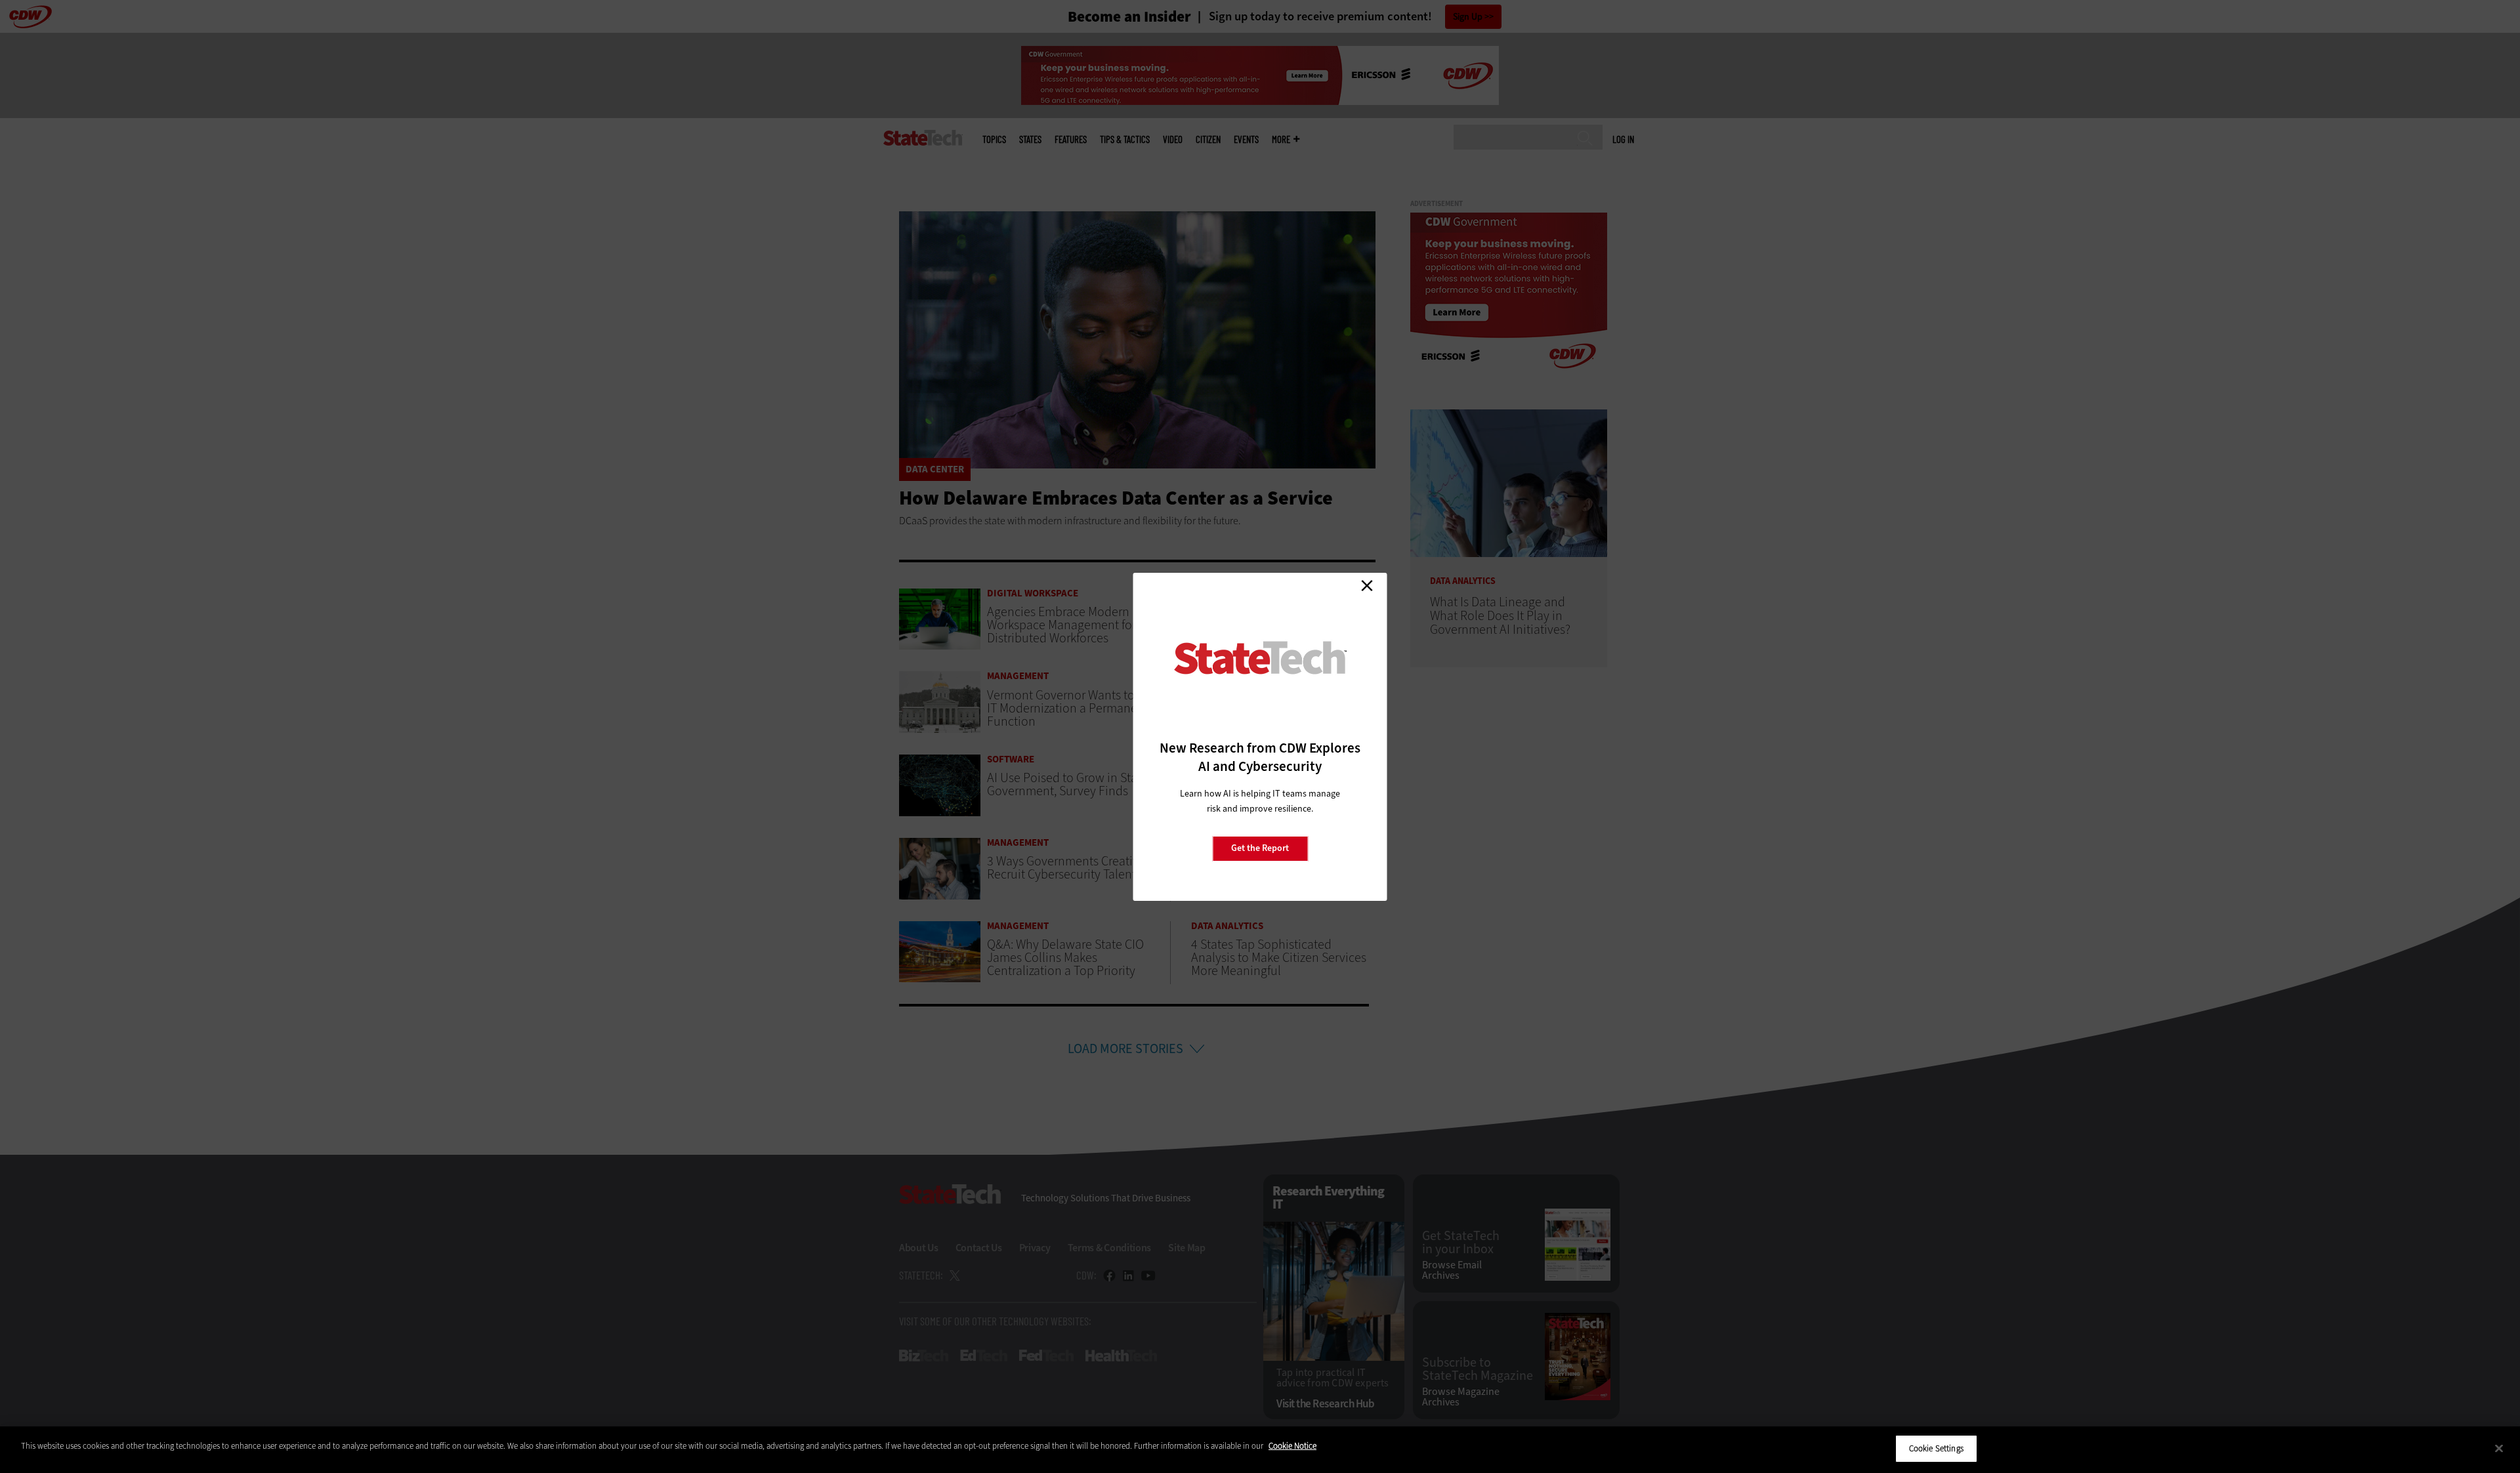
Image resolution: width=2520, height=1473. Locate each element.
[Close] (2499, 1448)
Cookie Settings (1936, 1448)
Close (1367, 586)
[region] (1260, 1450)
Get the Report (1260, 848)
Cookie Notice (1292, 1446)
